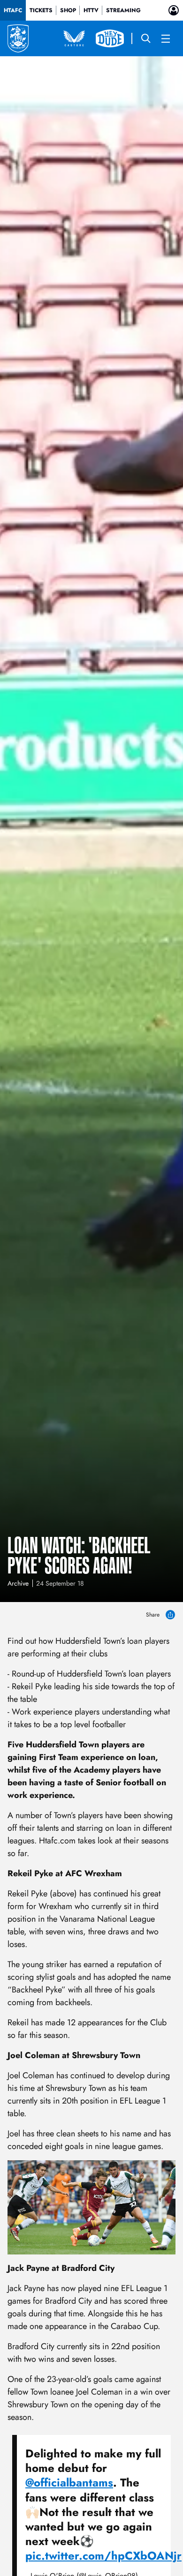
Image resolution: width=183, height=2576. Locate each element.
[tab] (13, 10)
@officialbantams (69, 2482)
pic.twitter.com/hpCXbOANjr (103, 2556)
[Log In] (174, 10)
